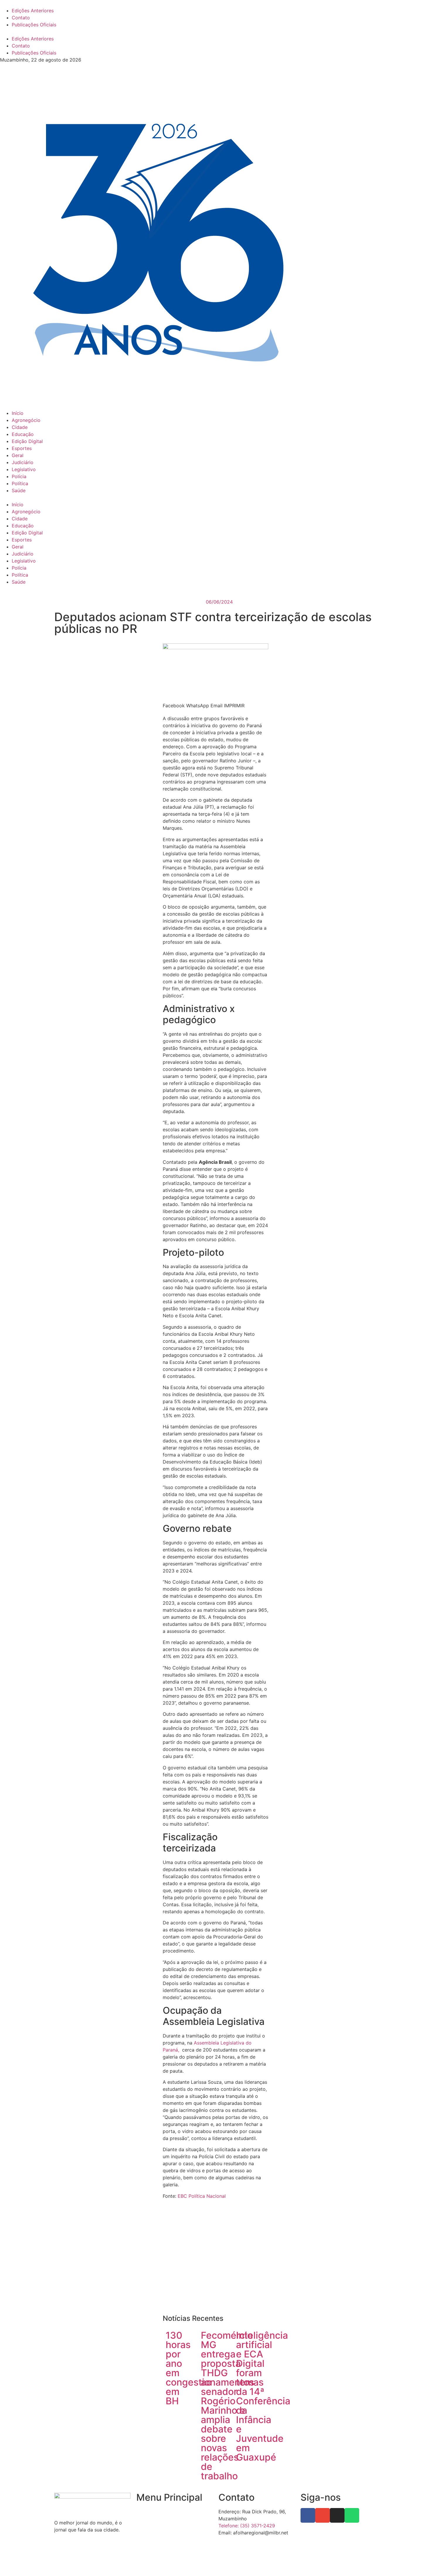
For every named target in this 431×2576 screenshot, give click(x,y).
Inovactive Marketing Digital (299, 2563)
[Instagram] (337, 2515)
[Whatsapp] (352, 2515)
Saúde (19, 490)
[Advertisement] (215, 2259)
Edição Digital (27, 441)
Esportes (22, 448)
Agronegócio (26, 420)
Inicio (142, 2512)
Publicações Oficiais (34, 25)
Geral (18, 455)
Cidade (20, 427)
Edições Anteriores (33, 11)
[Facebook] (308, 2515)
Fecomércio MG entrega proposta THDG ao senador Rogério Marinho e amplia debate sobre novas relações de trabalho (227, 2406)
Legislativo (24, 469)
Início (18, 413)
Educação (23, 434)
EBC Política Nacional (202, 2196)
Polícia (19, 476)
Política (20, 483)
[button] (215, 32)
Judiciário (23, 462)
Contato (21, 18)
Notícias (145, 2523)
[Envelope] (323, 2515)
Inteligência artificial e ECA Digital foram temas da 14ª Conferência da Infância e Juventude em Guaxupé (263, 2396)
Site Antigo (149, 2545)
